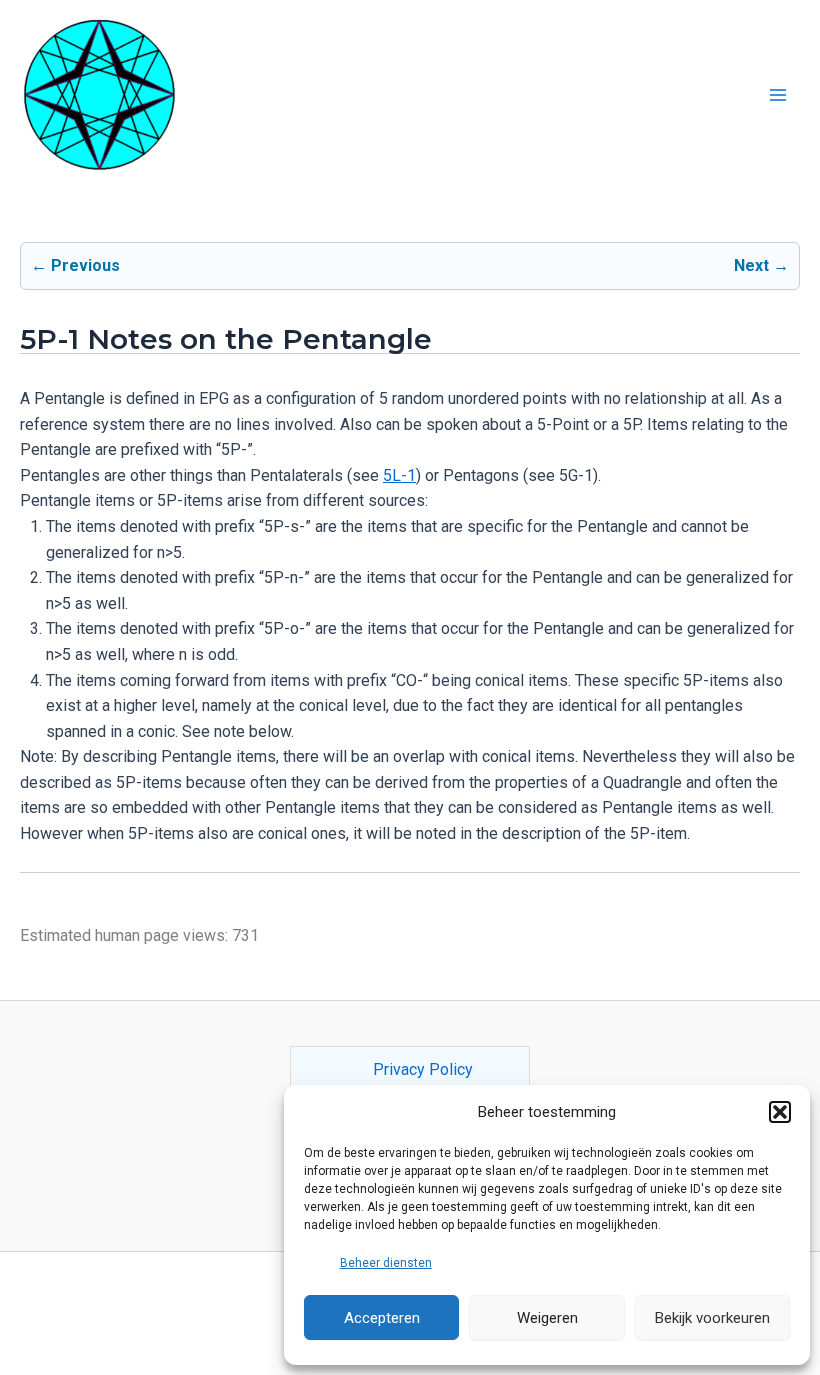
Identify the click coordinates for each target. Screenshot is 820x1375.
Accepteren (382, 1318)
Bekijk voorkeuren (712, 1318)
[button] (780, 1112)
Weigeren (547, 1318)
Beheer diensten (386, 1263)
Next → (761, 265)
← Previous (75, 265)
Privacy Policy (423, 1069)
